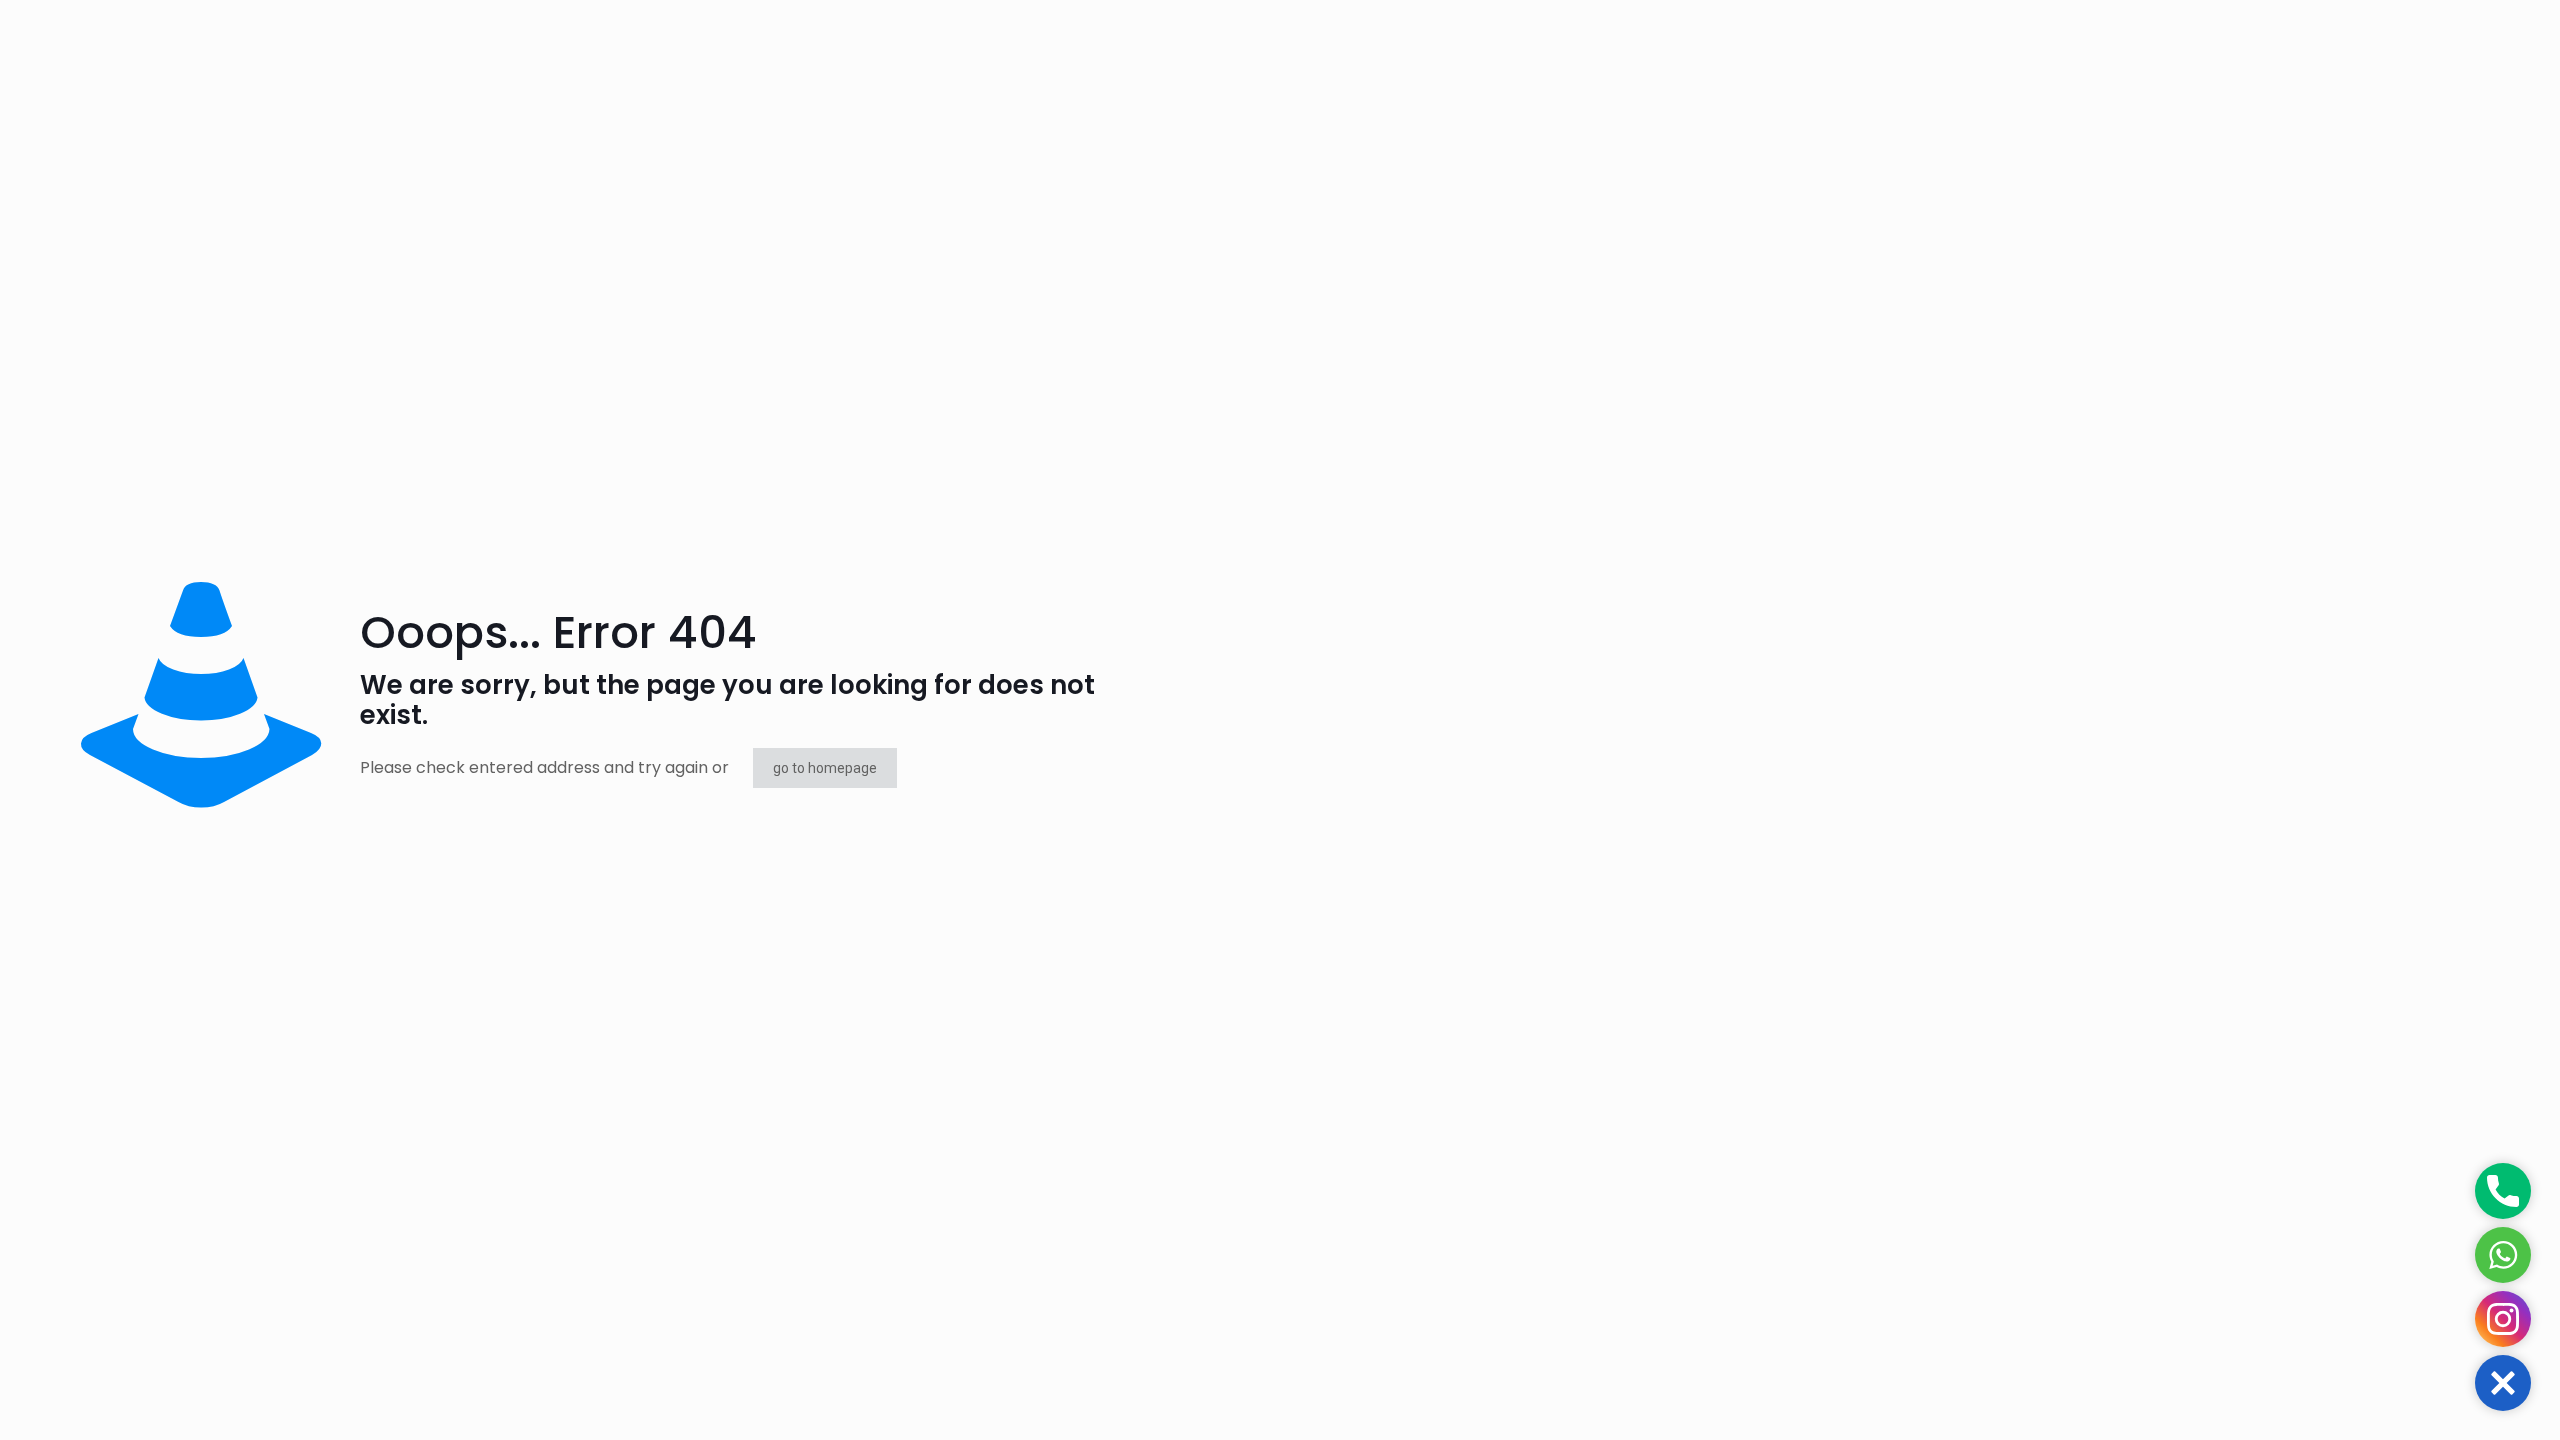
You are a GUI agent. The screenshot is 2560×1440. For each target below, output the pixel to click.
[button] (2503, 1383)
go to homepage (825, 768)
